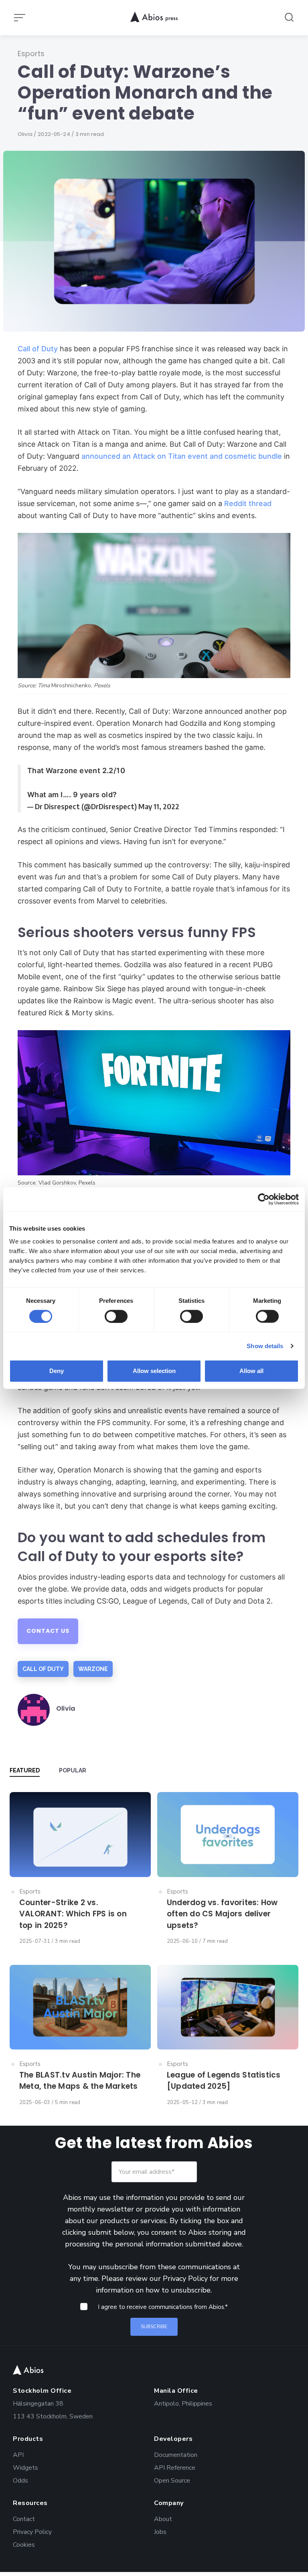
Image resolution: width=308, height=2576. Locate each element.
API (18, 2454)
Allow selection (154, 1371)
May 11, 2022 (159, 806)
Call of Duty (39, 349)
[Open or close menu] (20, 18)
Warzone (93, 1669)
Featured (25, 1770)
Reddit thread (248, 503)
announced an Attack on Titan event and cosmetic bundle (182, 456)
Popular (73, 1770)
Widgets (25, 2467)
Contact (24, 2518)
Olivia (26, 134)
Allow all (251, 1371)
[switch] (116, 1316)
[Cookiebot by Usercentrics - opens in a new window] (264, 1199)
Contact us (48, 1631)
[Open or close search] (289, 18)
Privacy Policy (185, 2278)
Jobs (160, 2531)
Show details (265, 1346)
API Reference (175, 2467)
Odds (20, 2480)
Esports (31, 54)
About (163, 2518)
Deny (57, 1371)
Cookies (24, 2544)
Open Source (172, 2480)
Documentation (176, 2454)
